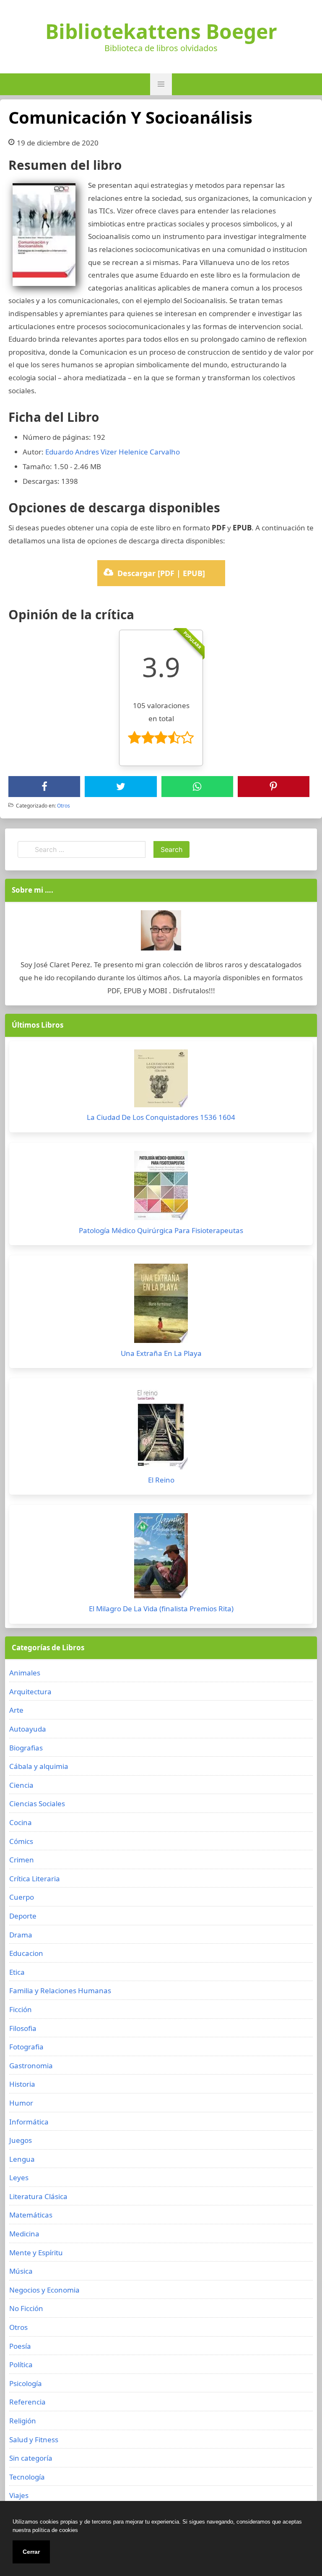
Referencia (27, 2402)
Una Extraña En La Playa (161, 1353)
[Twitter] (121, 787)
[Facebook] (44, 787)
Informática (29, 2122)
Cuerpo (22, 1897)
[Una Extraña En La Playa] (161, 1305)
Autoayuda (28, 1729)
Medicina (24, 2234)
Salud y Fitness (34, 2440)
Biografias (26, 1748)
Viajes (19, 2495)
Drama (21, 1935)
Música (21, 2271)
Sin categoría (31, 2458)
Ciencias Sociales (37, 1803)
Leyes (19, 2177)
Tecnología (27, 2477)
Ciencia (21, 1785)
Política (21, 2364)
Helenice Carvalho (149, 452)
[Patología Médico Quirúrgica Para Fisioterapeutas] (161, 1188)
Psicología (26, 2383)
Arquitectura (30, 1692)
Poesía (20, 2346)
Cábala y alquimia (39, 1766)
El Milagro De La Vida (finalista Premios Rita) (161, 1609)
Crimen (22, 1860)
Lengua (22, 2159)
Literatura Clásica (38, 2196)
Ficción (21, 2009)
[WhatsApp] (197, 787)
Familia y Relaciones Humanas (60, 1990)
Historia (22, 2084)
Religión (23, 2421)
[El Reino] (161, 1430)
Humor (21, 2103)
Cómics (21, 1841)
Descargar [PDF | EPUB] (161, 573)
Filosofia (23, 2028)
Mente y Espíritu (36, 2253)
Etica (17, 1972)
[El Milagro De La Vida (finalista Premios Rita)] (161, 1558)
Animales (25, 1673)
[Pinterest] (273, 787)
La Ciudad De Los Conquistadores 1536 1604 (161, 1117)
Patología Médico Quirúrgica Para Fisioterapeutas (161, 1230)
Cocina (21, 1822)
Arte (16, 1710)
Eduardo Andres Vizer (81, 452)
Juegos (21, 2140)
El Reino (161, 1480)
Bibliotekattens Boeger (161, 31)
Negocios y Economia (44, 2290)
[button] (161, 84)
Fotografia (26, 2047)
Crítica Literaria (35, 1879)
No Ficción (26, 2308)
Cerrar (31, 2552)
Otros (64, 806)
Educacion (26, 1953)
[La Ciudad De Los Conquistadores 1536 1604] (161, 1080)
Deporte (23, 1916)
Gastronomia (31, 2066)
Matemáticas (31, 2215)
